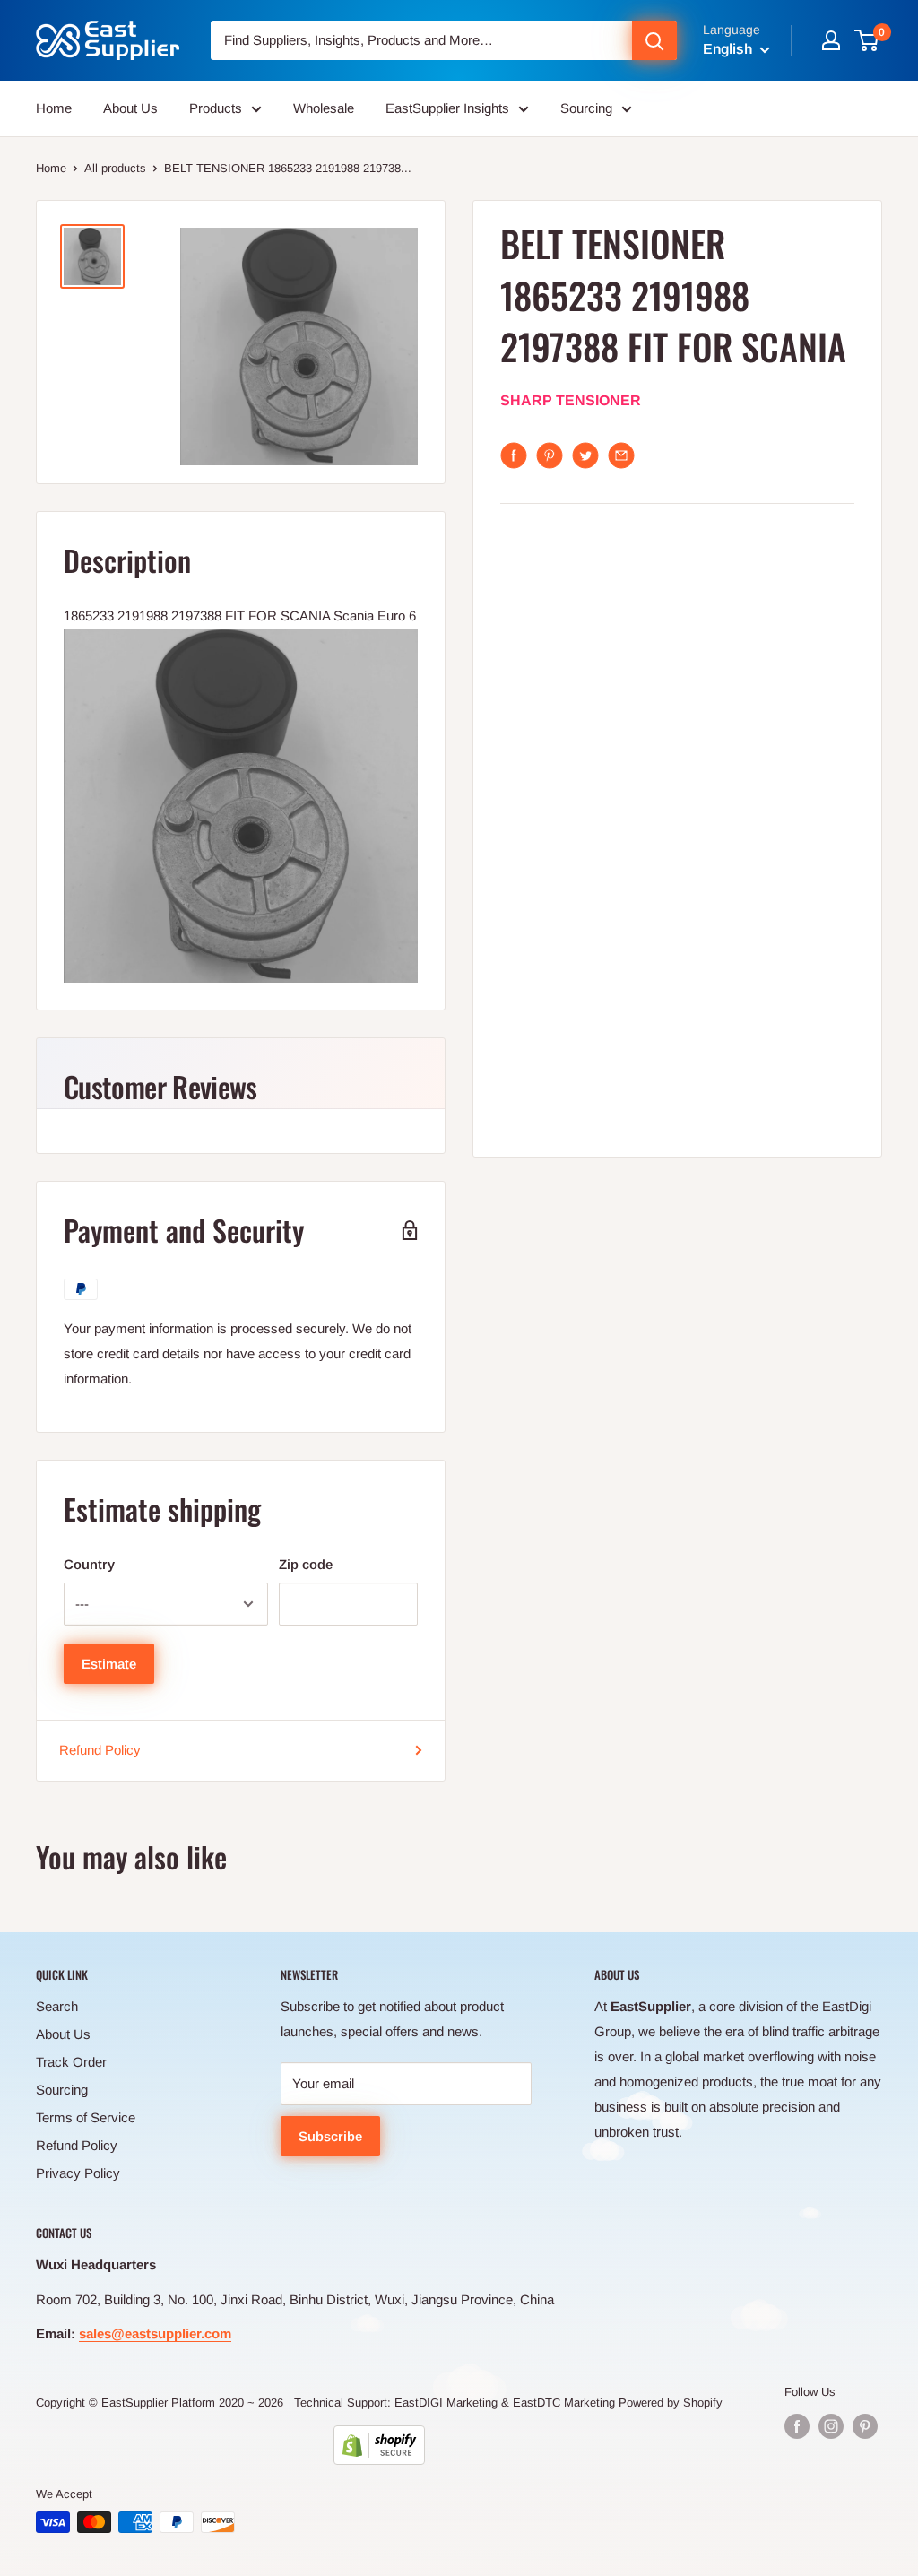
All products (115, 168)
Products (216, 108)
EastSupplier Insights (447, 108)
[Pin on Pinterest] (550, 455)
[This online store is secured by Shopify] (379, 2445)
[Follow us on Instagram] (831, 2426)
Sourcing (586, 108)
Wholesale (324, 108)
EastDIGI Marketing (446, 2403)
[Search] (654, 40)
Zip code (306, 1564)
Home (54, 108)
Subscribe (330, 2136)
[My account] (831, 40)
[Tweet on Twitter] (585, 455)
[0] (867, 40)
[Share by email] (621, 455)
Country (89, 1564)
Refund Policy (100, 1750)
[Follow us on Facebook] (797, 2426)
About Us (130, 108)
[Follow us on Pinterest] (865, 2426)
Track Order (71, 2062)
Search (57, 2006)
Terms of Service (86, 2117)
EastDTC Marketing (564, 2403)
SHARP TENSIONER (571, 400)
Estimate (109, 1664)
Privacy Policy (78, 2173)
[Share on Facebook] (514, 455)
